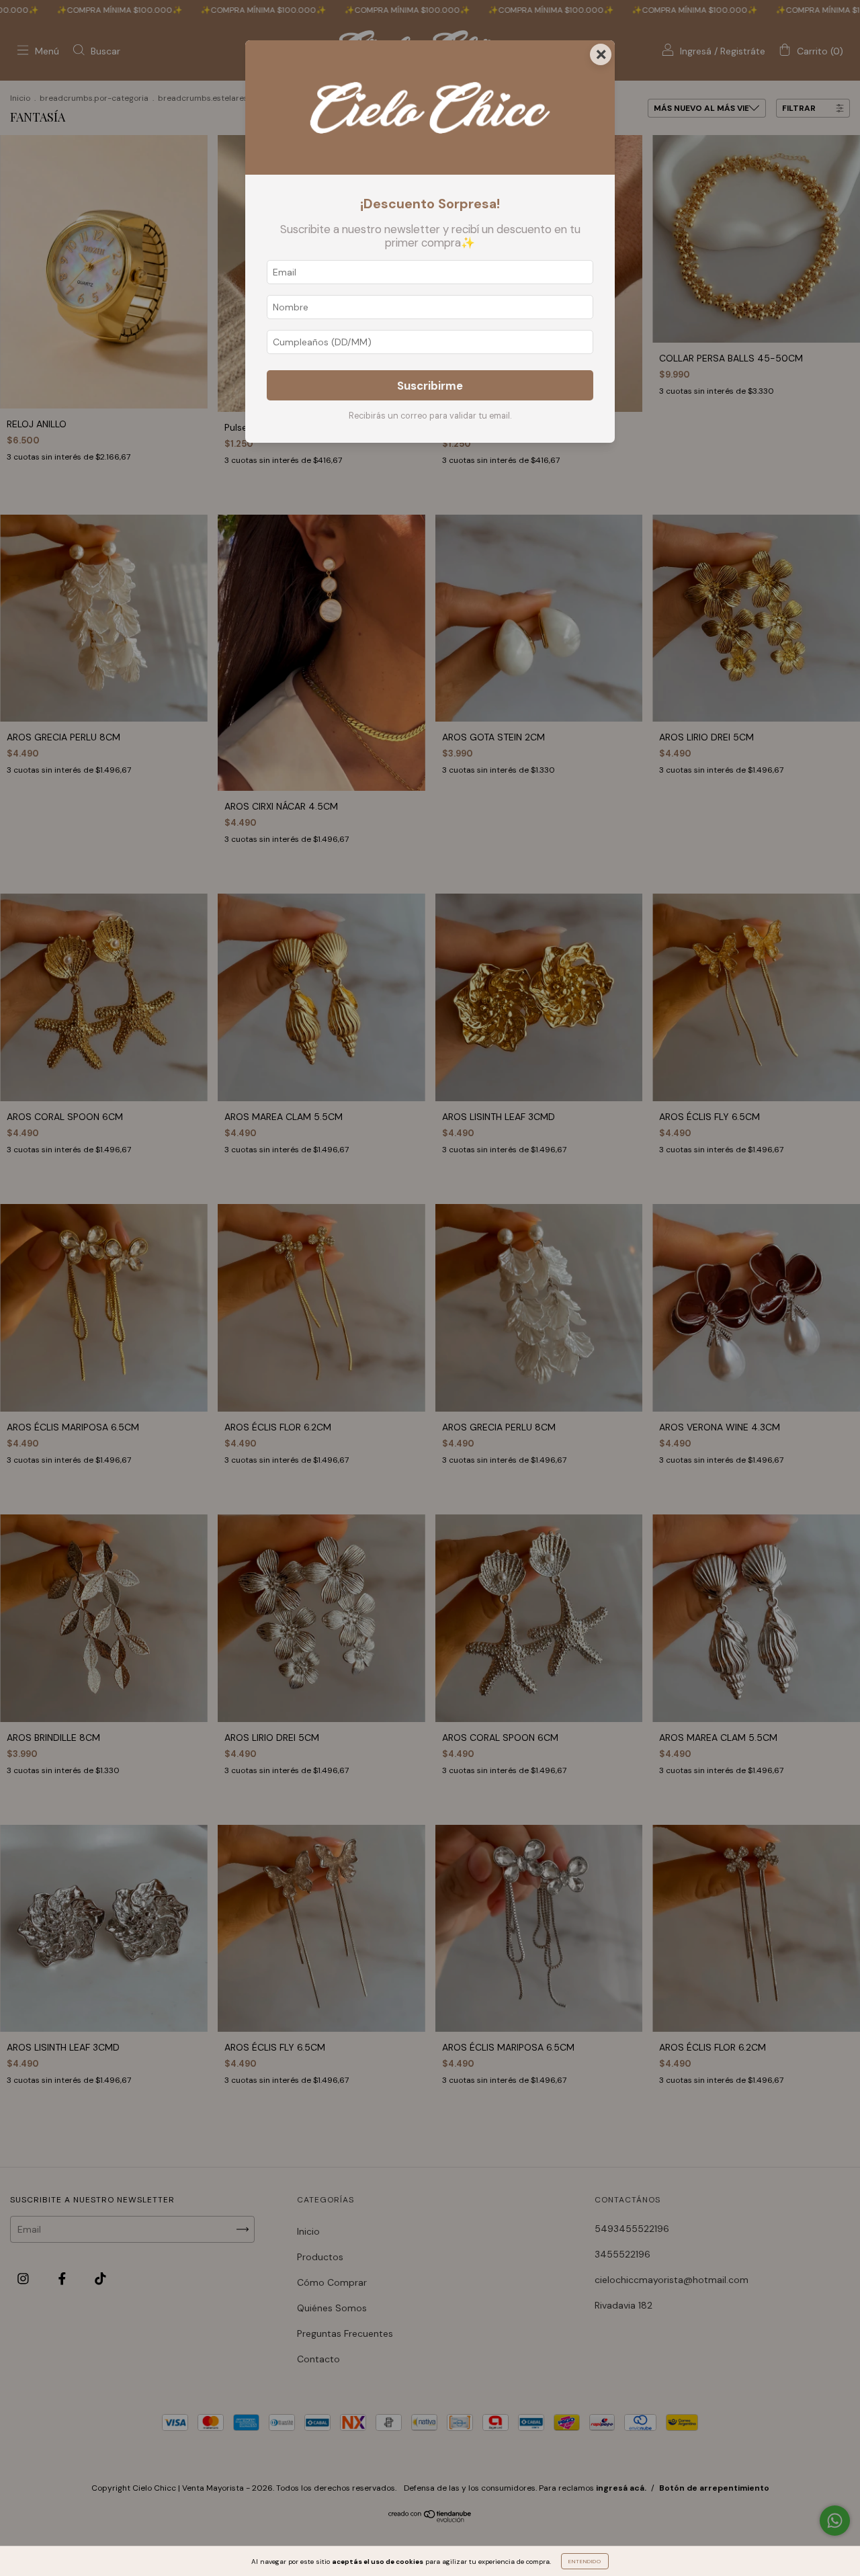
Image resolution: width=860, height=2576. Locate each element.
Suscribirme (430, 386)
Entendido (585, 2561)
